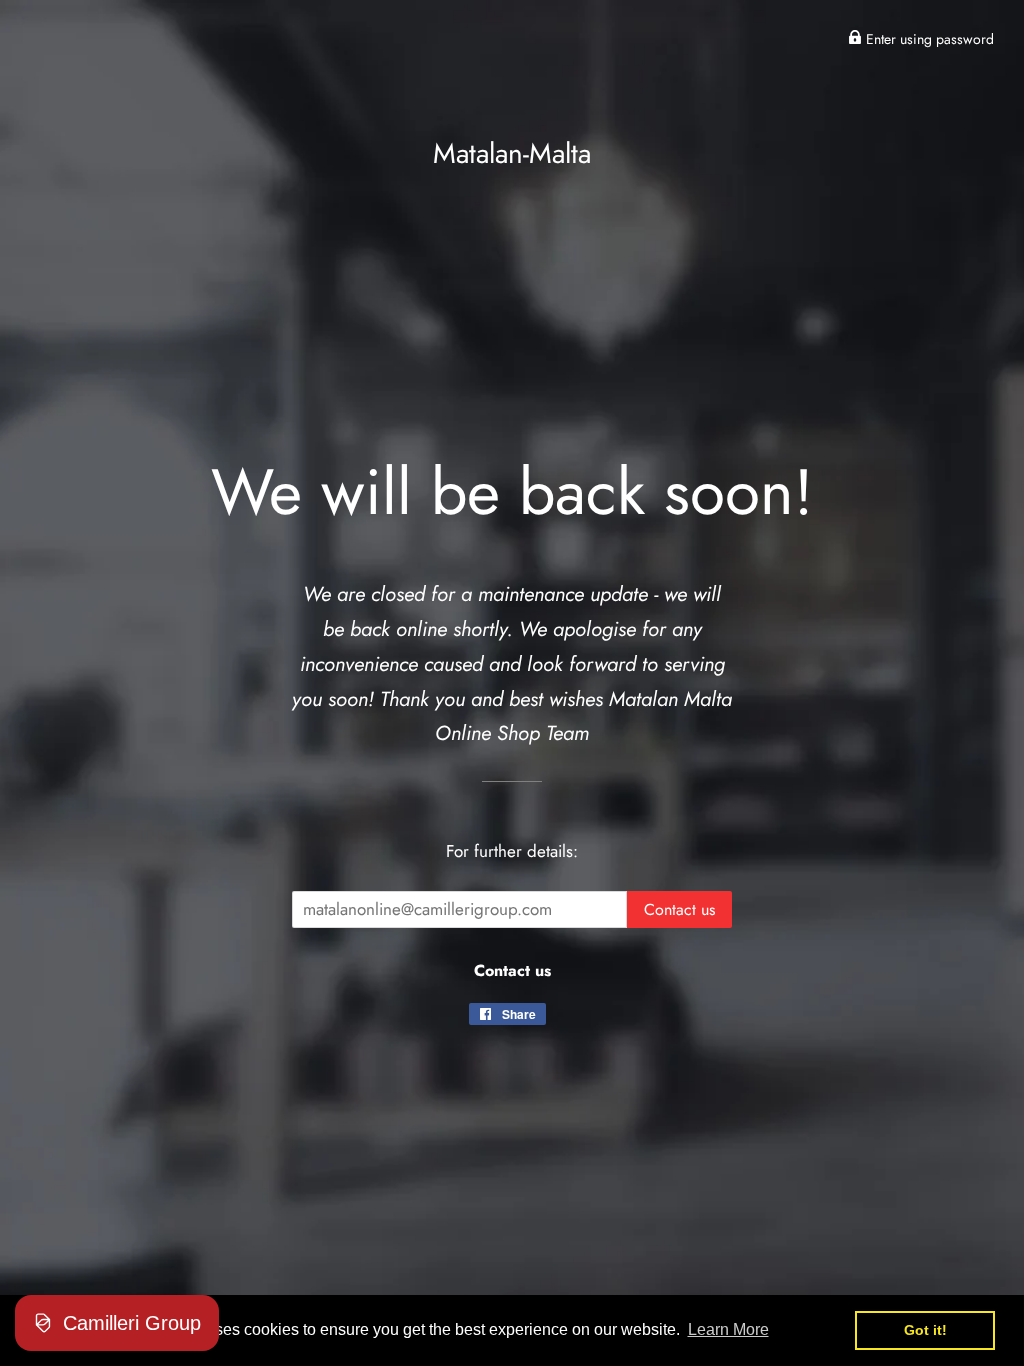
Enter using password (928, 39)
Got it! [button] (925, 1330)
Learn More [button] (728, 1329)
